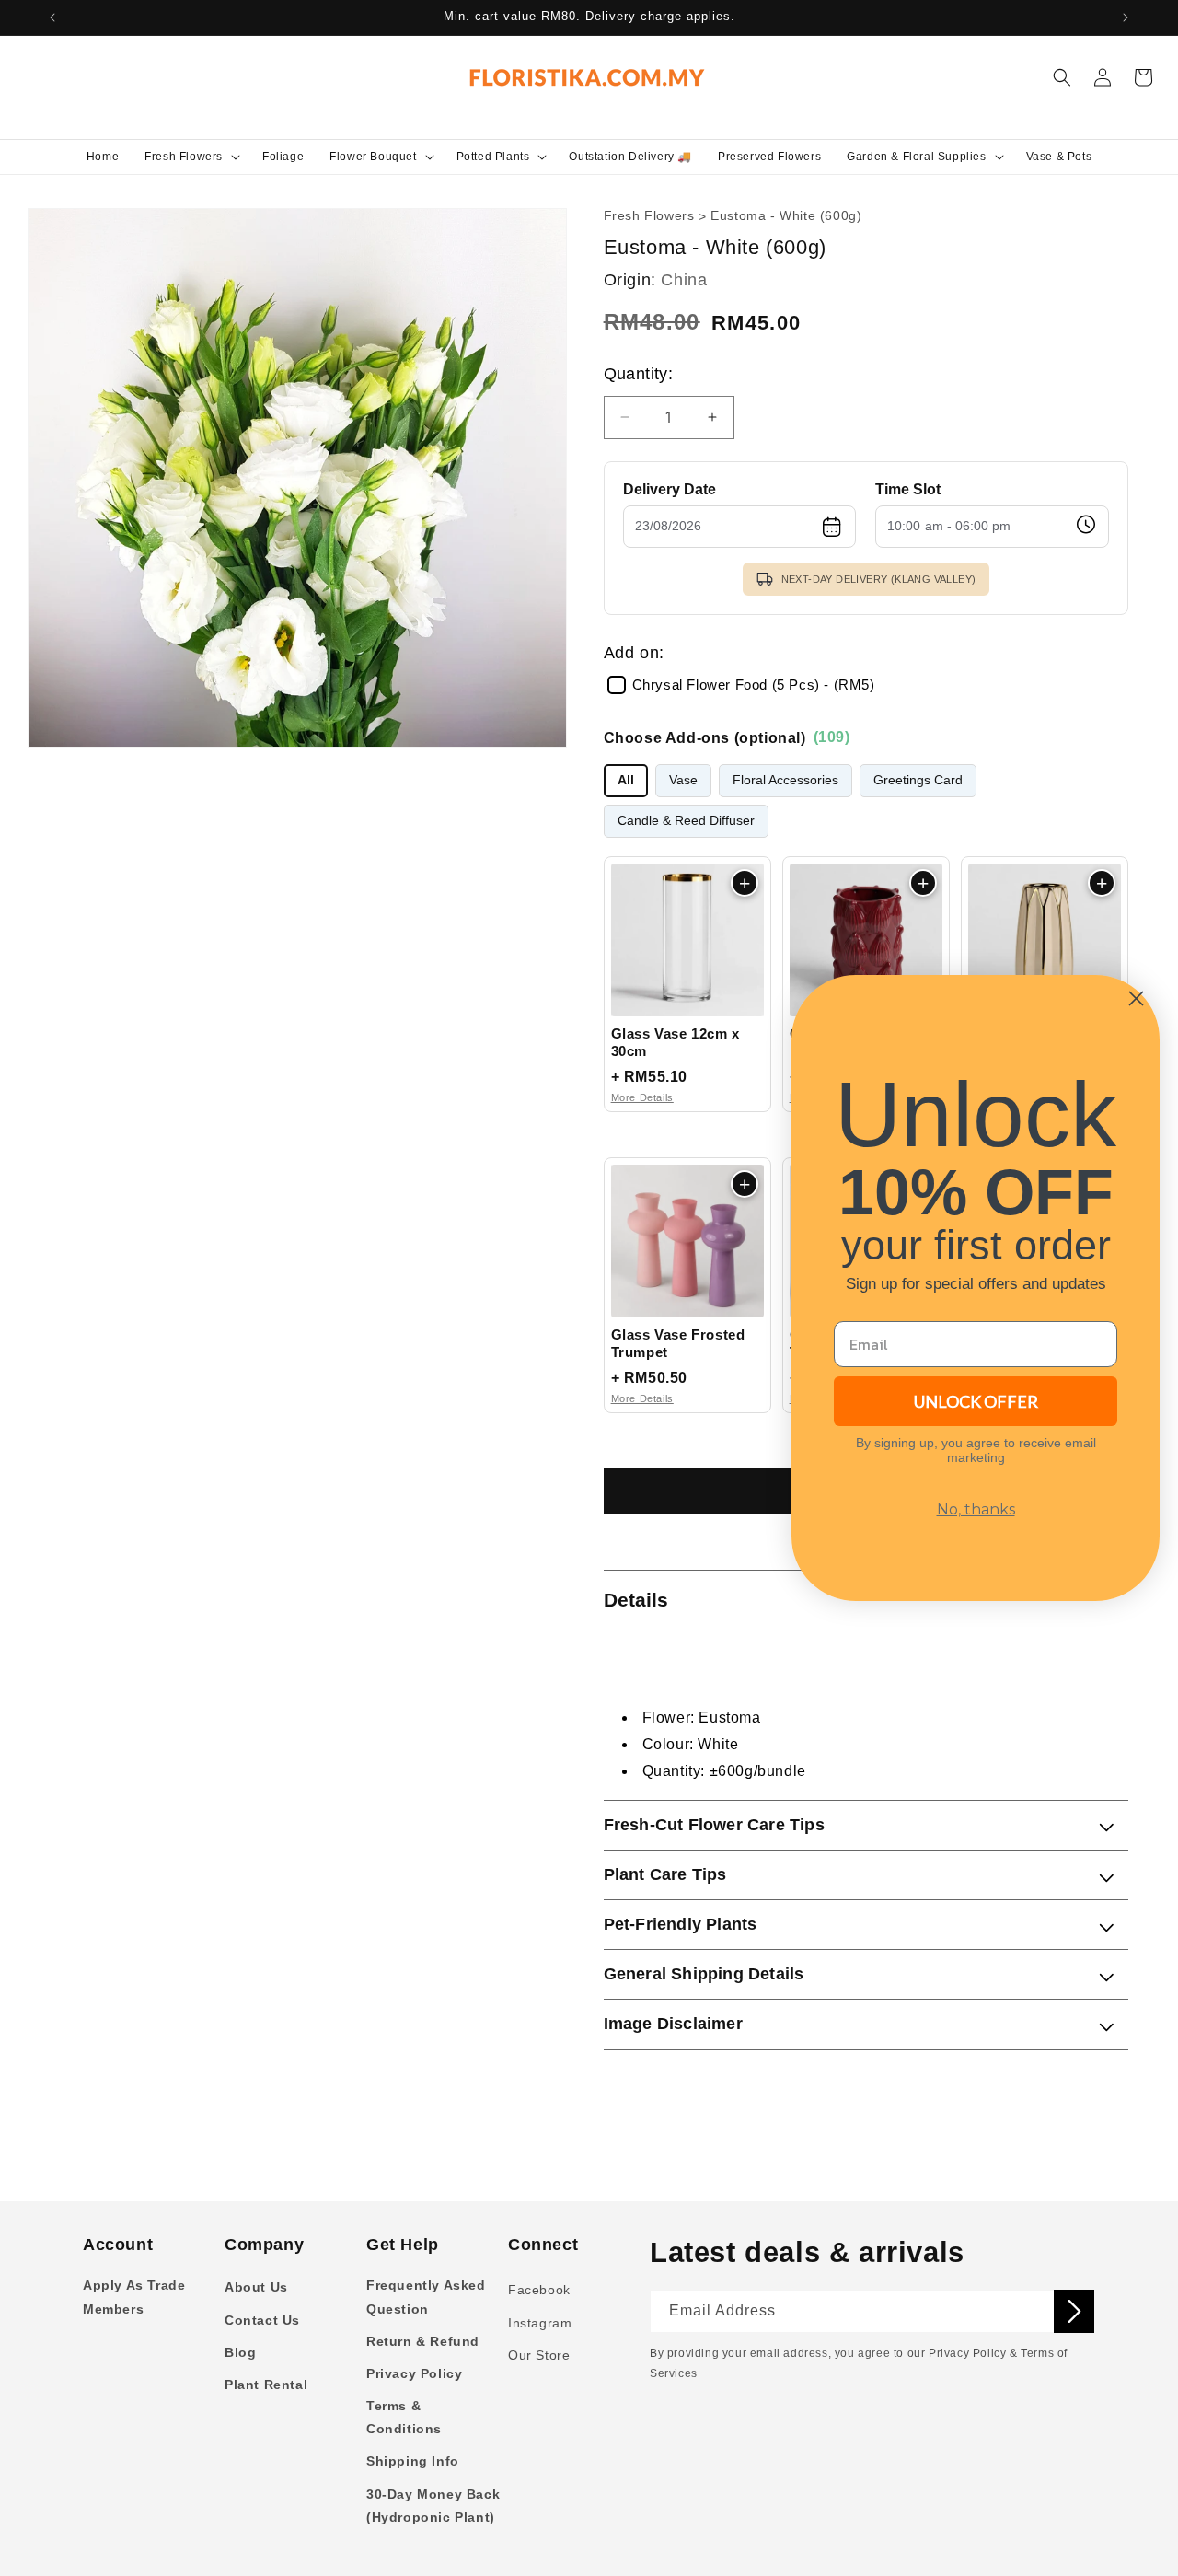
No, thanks (976, 1509)
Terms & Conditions (404, 2417)
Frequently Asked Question (426, 2297)
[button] (191, 157)
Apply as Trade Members (134, 2297)
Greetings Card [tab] (918, 780)
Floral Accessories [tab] (785, 780)
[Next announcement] (1126, 17)
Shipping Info (413, 2461)
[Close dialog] (1136, 998)
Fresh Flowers (649, 216)
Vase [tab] (683, 780)
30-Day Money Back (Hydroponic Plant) (433, 2506)
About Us (256, 2287)
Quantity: (639, 374)
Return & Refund (423, 2341)
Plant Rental (266, 2385)
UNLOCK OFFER (976, 1401)
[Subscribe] (1074, 2311)
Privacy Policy (414, 2373)
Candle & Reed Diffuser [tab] (686, 821)
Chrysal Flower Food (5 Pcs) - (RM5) (754, 685)
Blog (240, 2352)
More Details (642, 1097)
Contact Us (262, 2320)
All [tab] (626, 780)
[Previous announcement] (52, 17)
